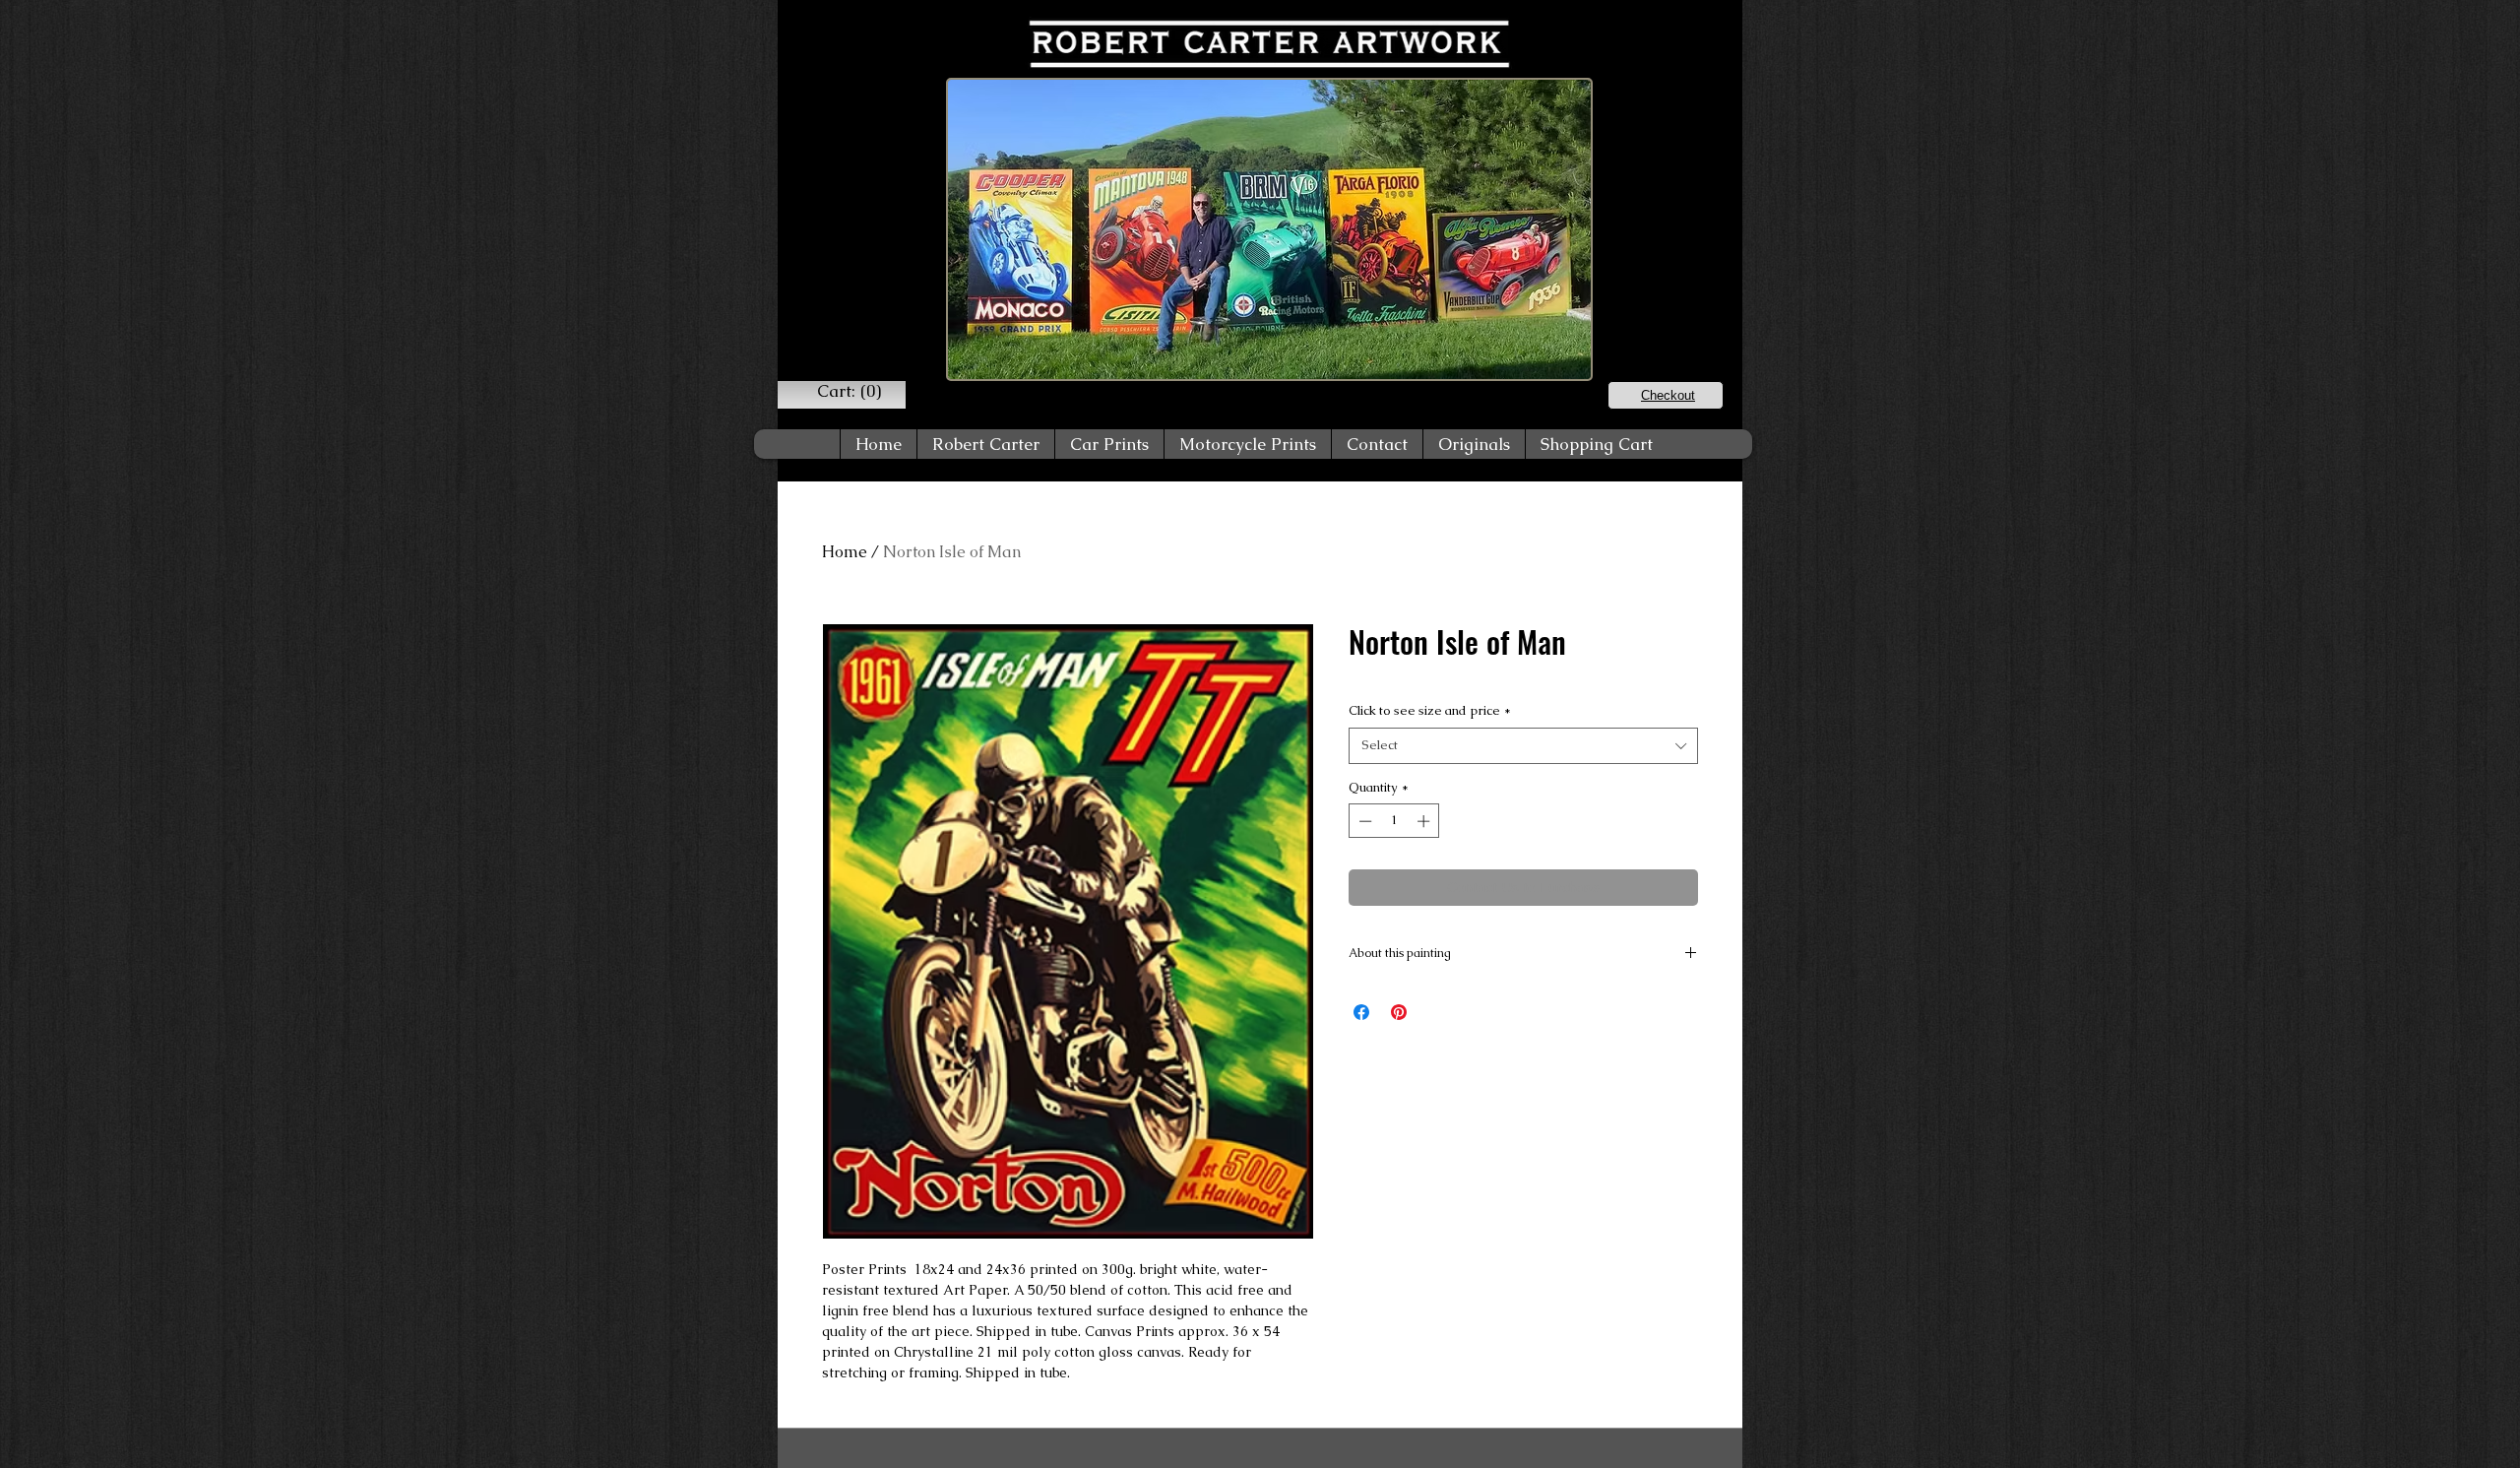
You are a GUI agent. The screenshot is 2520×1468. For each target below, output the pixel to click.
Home (845, 552)
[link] (849, 391)
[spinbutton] (1394, 821)
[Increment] (1425, 821)
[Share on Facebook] (1361, 1012)
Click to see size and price (1430, 710)
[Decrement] (1363, 821)
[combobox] (1523, 745)
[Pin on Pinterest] (1399, 1012)
